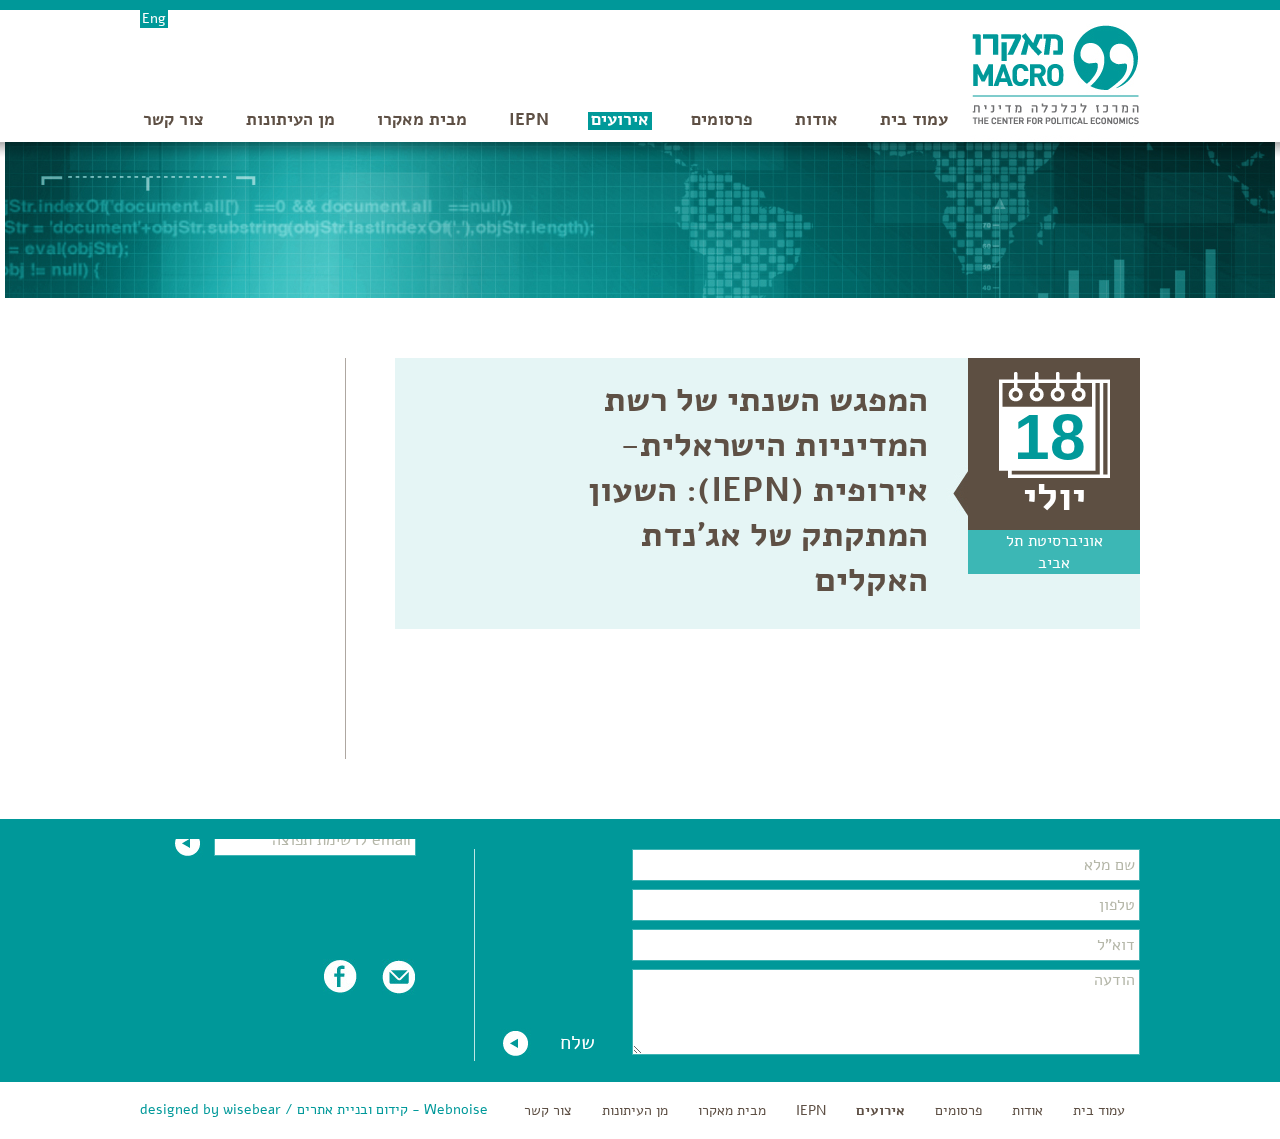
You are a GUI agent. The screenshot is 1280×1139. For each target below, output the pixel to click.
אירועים (620, 119)
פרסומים (722, 119)
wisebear (252, 1109)
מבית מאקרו (422, 119)
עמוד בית (914, 119)
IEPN (529, 119)
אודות (816, 119)
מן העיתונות (290, 119)
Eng (154, 18)
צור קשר (173, 119)
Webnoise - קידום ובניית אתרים (392, 1109)
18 (1050, 437)
